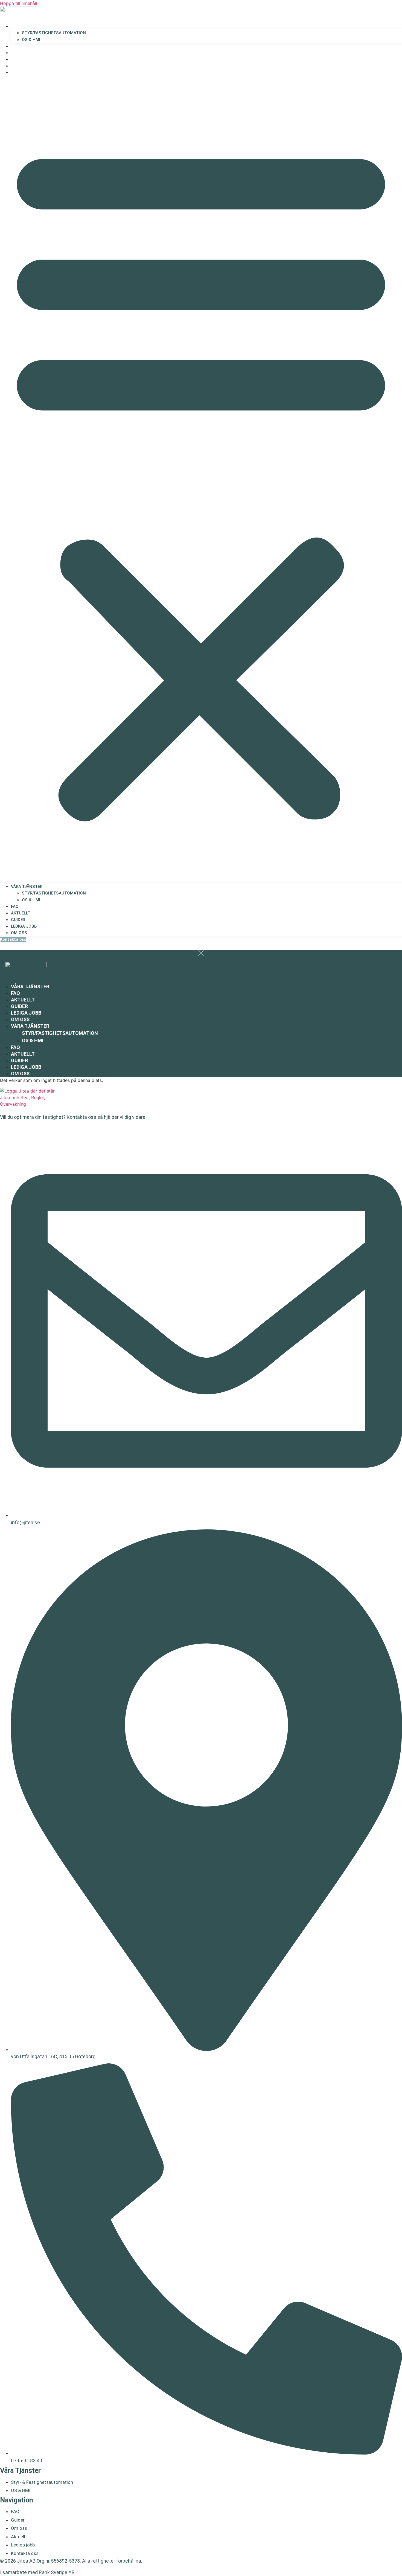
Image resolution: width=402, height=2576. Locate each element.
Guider (18, 59)
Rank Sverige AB (57, 2572)
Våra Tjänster (25, 26)
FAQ (15, 46)
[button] (201, 479)
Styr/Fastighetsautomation (54, 33)
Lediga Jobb (23, 66)
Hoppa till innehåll (19, 3)
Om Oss (19, 72)
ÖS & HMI (31, 40)
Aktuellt (19, 53)
